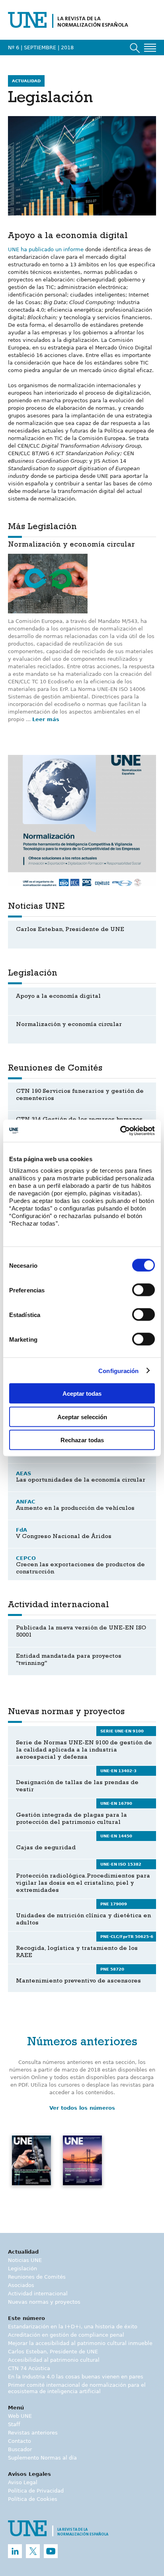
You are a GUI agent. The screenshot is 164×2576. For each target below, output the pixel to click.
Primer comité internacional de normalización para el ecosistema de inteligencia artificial (77, 2388)
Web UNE (20, 2416)
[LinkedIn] (15, 2551)
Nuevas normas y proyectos (44, 2302)
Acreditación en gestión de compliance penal (66, 2335)
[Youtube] (51, 2551)
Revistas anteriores (33, 2433)
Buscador (20, 2449)
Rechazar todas (82, 1440)
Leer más (46, 719)
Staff (14, 2424)
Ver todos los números (82, 2108)
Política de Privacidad (36, 2491)
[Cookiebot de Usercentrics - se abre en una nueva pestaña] (120, 1131)
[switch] (143, 1290)
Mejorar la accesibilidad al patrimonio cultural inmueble (80, 2343)
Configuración (118, 1370)
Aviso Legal (23, 2482)
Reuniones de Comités (37, 2277)
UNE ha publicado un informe (46, 249)
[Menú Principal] (150, 48)
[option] (82, 821)
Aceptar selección (82, 1417)
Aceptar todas (82, 1394)
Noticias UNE (25, 2260)
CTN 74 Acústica (29, 2368)
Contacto (20, 2441)
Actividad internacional (38, 2294)
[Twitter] (33, 2551)
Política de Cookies (33, 2499)
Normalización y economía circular (71, 545)
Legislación (22, 2269)
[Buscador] (135, 48)
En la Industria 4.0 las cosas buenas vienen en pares (76, 2377)
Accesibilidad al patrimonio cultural (54, 2360)
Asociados (21, 2285)
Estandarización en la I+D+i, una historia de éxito (73, 2327)
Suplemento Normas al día (42, 2458)
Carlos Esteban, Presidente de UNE (53, 2352)
